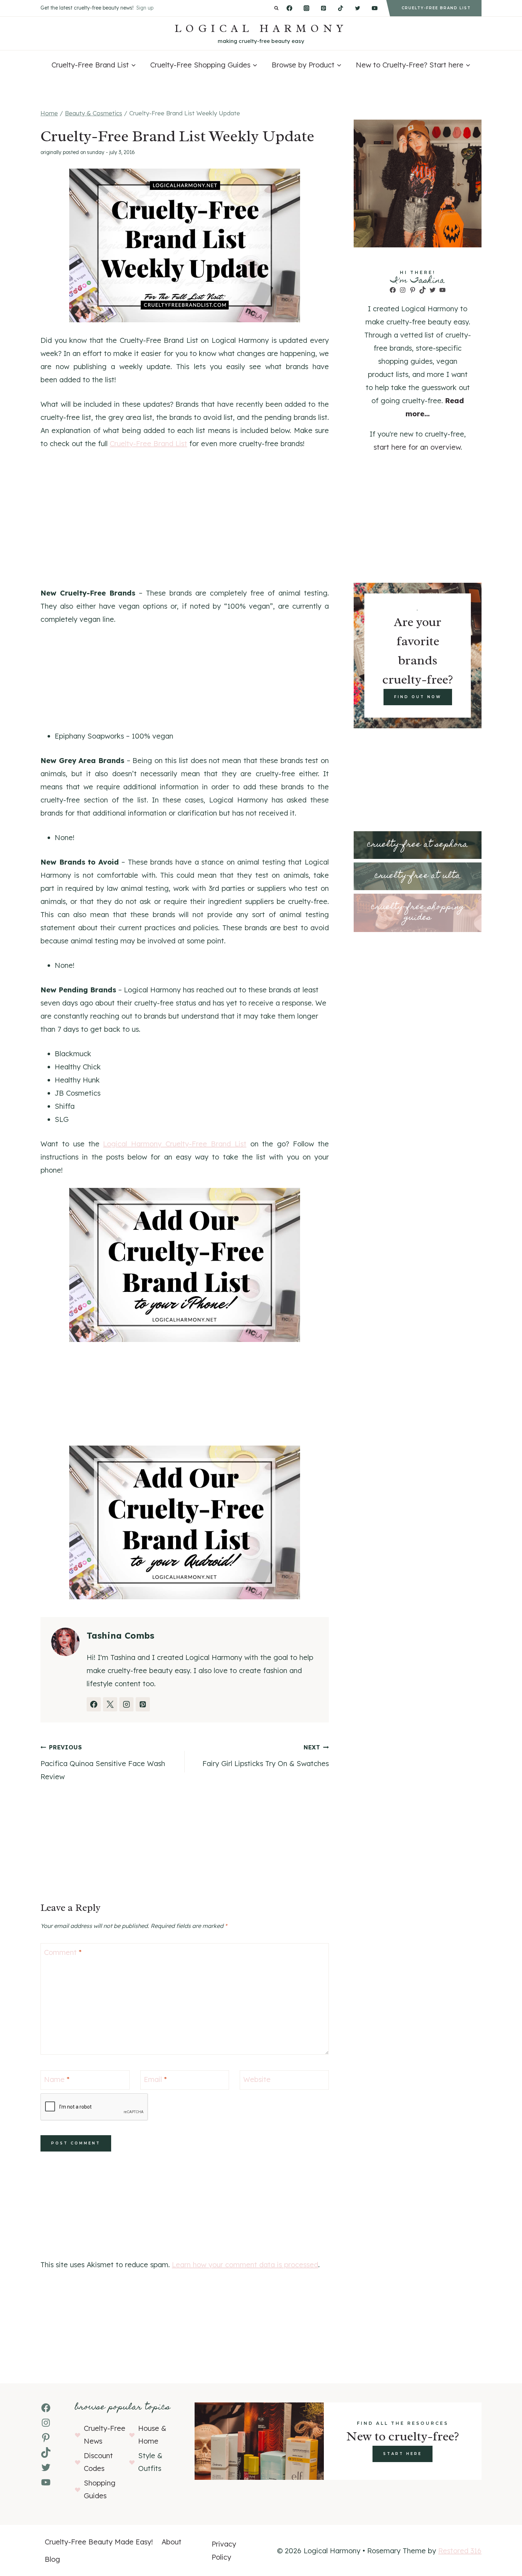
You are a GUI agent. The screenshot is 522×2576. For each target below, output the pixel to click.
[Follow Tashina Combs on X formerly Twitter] (110, 1704)
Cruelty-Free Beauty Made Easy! (99, 2542)
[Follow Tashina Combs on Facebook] (94, 1704)
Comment (63, 1952)
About (172, 2542)
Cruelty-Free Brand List (148, 443)
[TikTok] (341, 8)
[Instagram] (306, 8)
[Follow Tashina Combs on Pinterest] (143, 1704)
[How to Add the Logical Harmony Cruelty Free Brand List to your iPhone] (185, 1265)
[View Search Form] (276, 8)
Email (155, 2079)
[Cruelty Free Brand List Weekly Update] (185, 246)
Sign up (145, 8)
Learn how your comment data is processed (245, 2265)
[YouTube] (375, 8)
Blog (52, 2559)
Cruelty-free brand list (436, 8)
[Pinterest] (323, 8)
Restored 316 (460, 2551)
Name (57, 2079)
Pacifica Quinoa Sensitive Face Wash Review (103, 1762)
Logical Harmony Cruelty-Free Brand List (175, 1144)
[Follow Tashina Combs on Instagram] (126, 1704)
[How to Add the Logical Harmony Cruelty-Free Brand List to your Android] (185, 1523)
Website (257, 2079)
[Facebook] (289, 8)
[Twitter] (358, 8)
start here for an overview (417, 447)
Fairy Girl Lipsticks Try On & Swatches (266, 1756)
